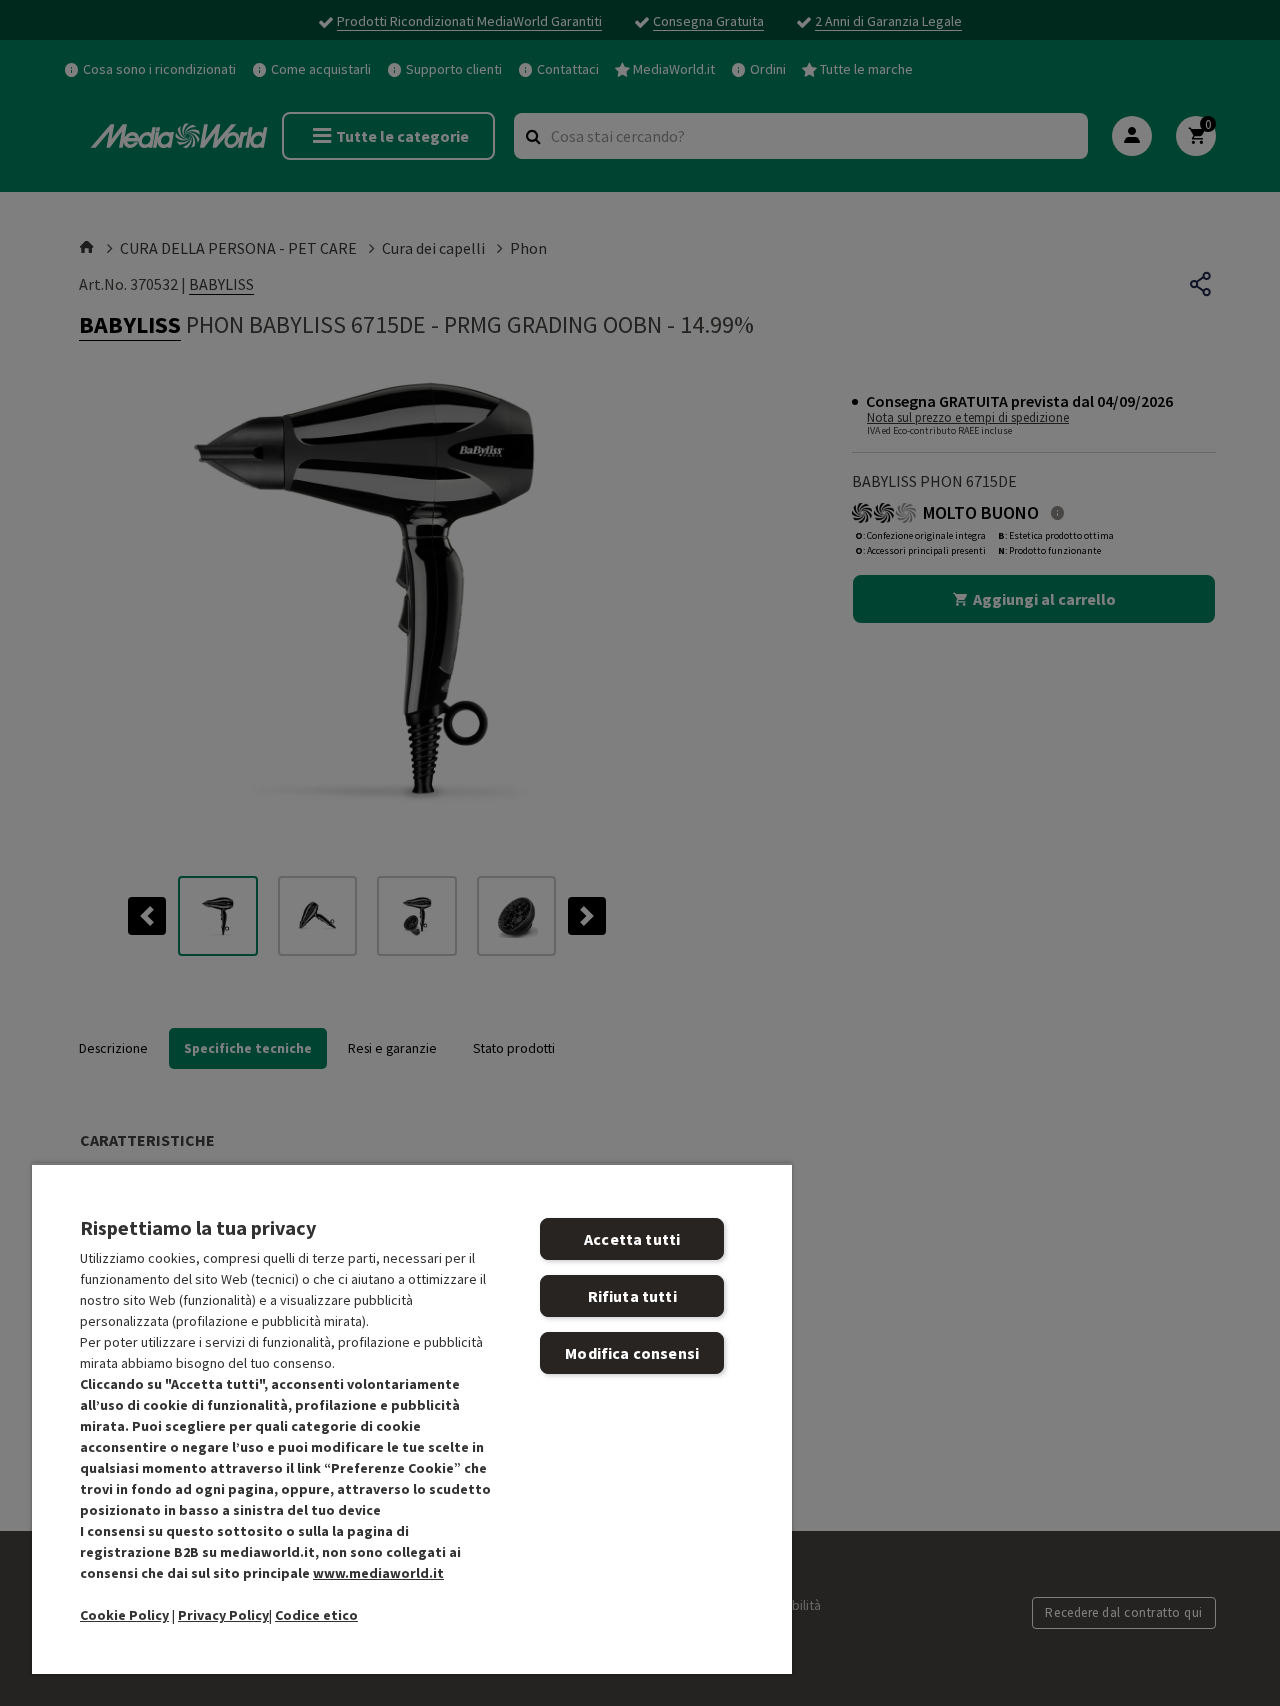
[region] (412, 1418)
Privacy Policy (223, 1615)
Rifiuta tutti (632, 1296)
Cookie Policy (124, 1615)
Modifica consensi (632, 1353)
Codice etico (316, 1615)
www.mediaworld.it (378, 1573)
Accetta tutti (632, 1239)
